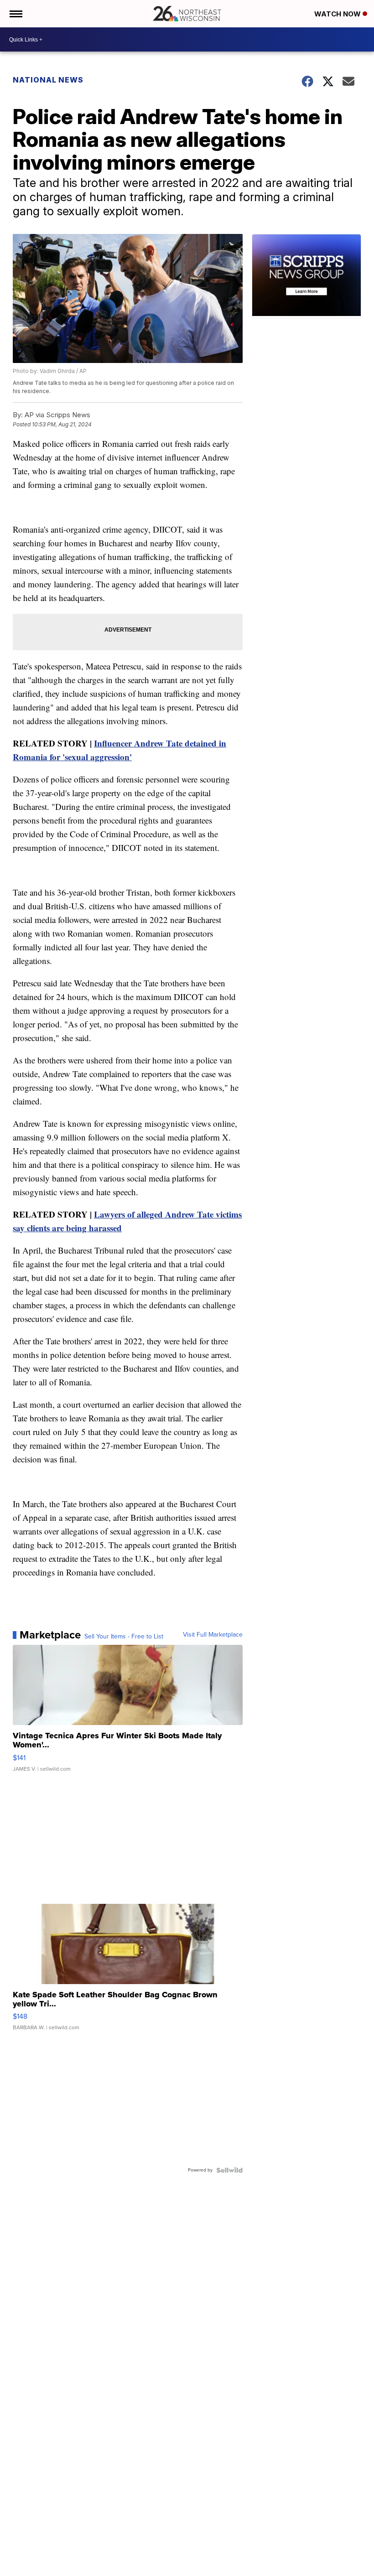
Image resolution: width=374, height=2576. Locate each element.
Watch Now (338, 14)
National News (48, 80)
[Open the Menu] (15, 14)
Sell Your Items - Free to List (124, 1637)
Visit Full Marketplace (213, 1635)
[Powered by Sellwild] (229, 2170)
